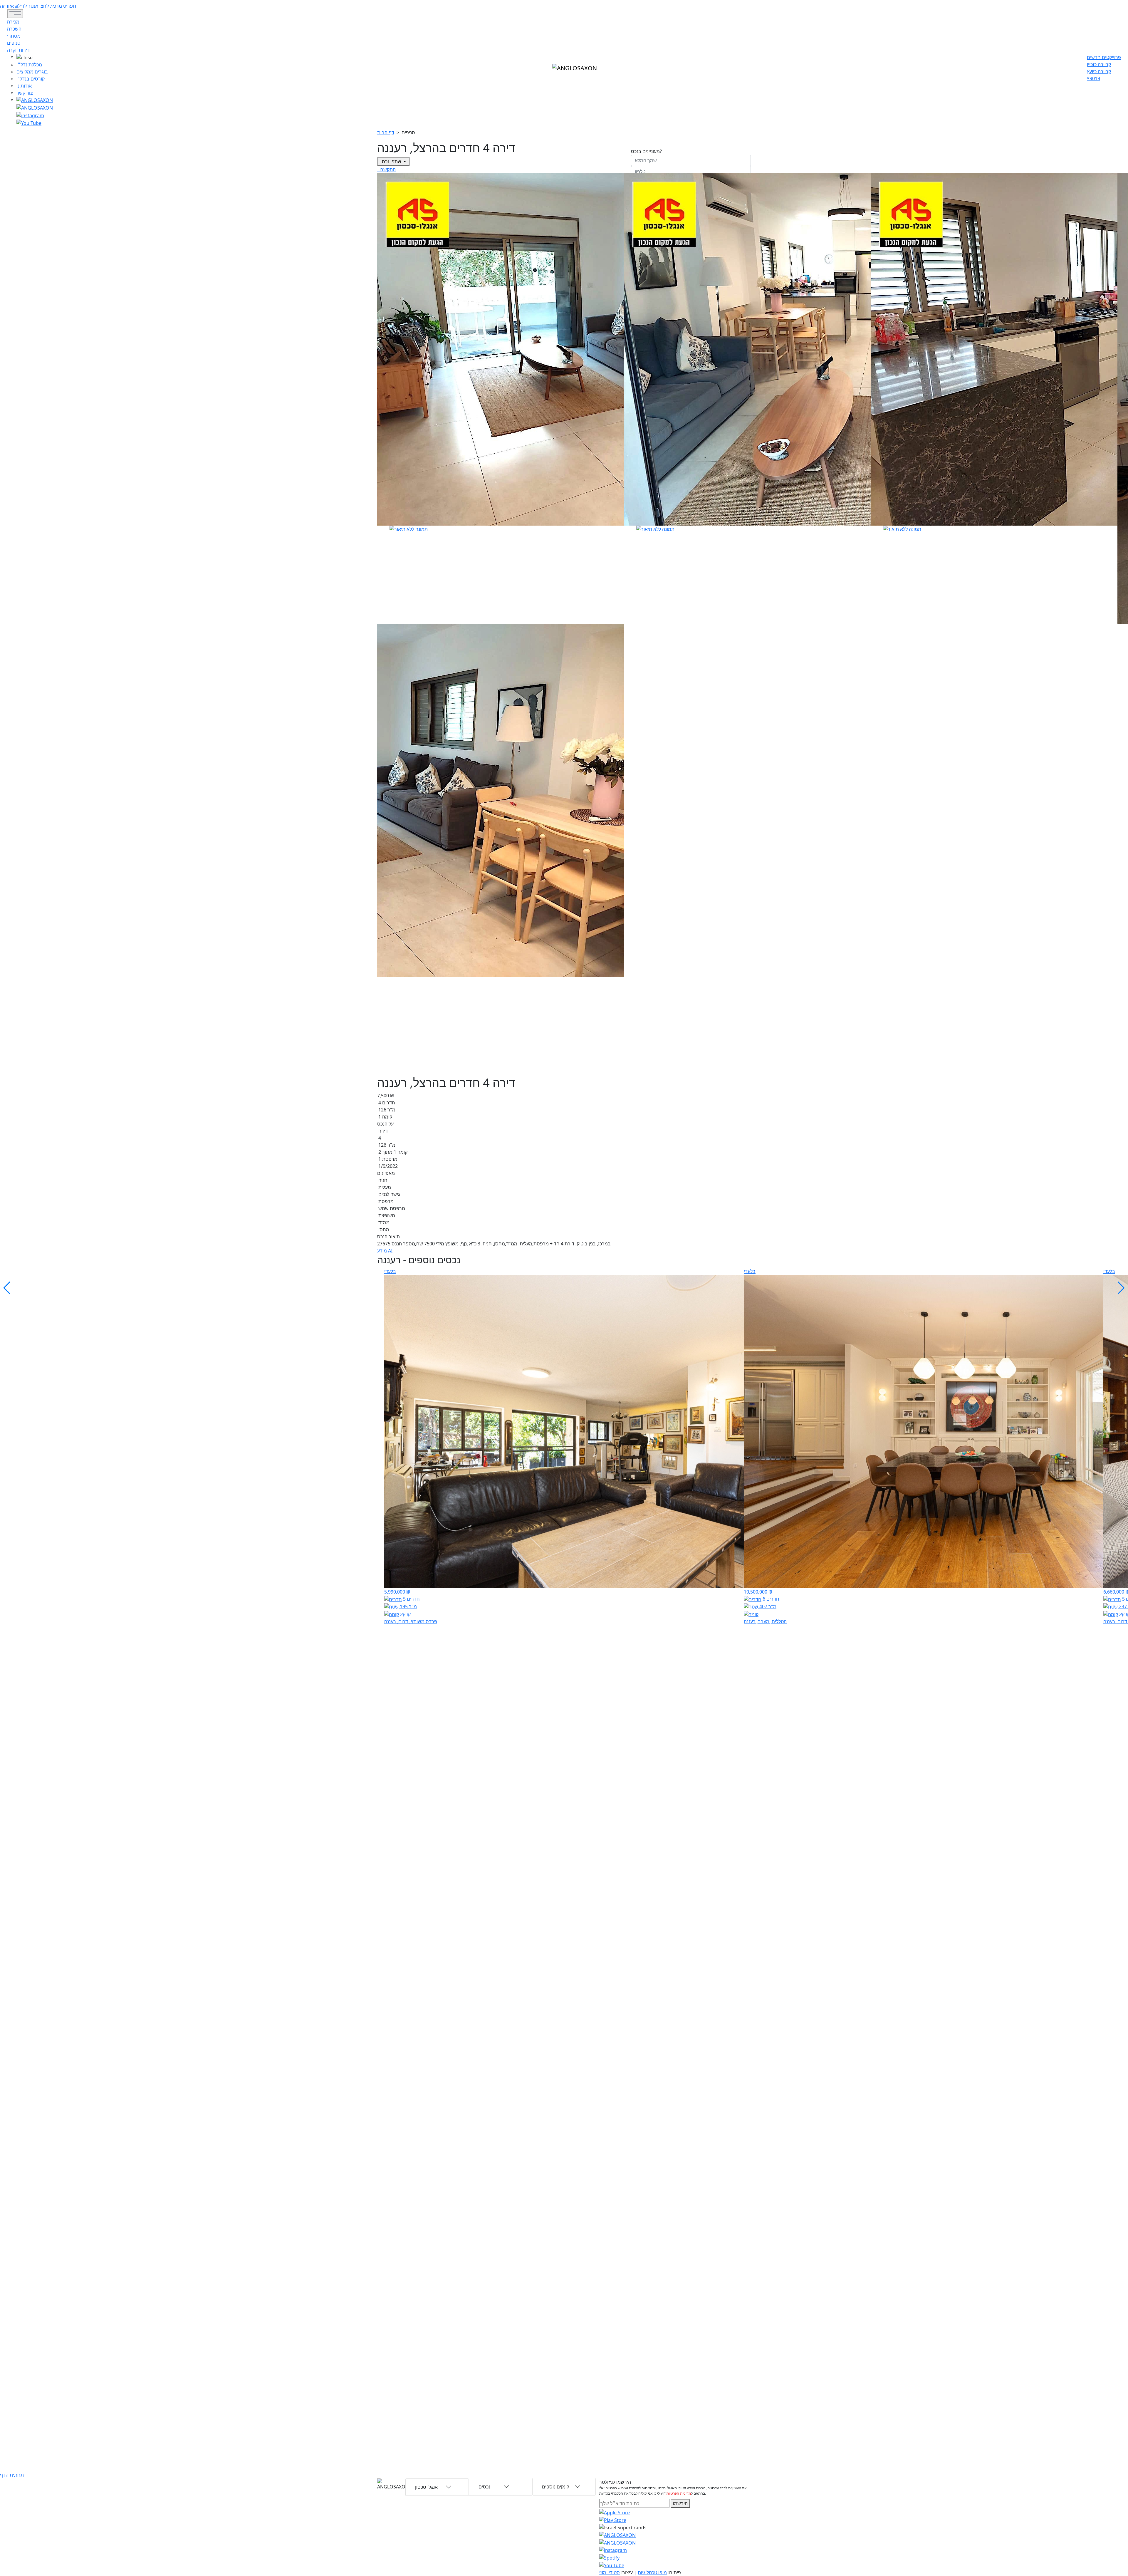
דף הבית (386, 133)
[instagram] (617, 2535)
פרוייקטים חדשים (1104, 57)
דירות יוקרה (18, 50)
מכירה (13, 22)
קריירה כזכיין (1099, 64)
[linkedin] (29, 123)
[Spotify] (609, 2557)
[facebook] (30, 115)
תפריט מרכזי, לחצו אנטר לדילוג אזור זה (38, 6)
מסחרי (14, 36)
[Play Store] (613, 2520)
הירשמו (680, 2503)
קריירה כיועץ (1099, 71)
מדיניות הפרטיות (679, 2493)
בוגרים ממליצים (32, 72)
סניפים (14, 43)
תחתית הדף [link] (12, 2475)
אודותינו (24, 86)
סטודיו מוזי (610, 2572)
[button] (35, 57)
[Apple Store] (615, 2512)
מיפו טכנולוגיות (652, 2572)
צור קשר (25, 93)
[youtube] (35, 107)
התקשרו (387, 170)
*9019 (1093, 78)
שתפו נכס (392, 162)
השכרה (14, 29)
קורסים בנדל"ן (31, 79)
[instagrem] (35, 100)
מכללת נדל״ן (29, 65)
